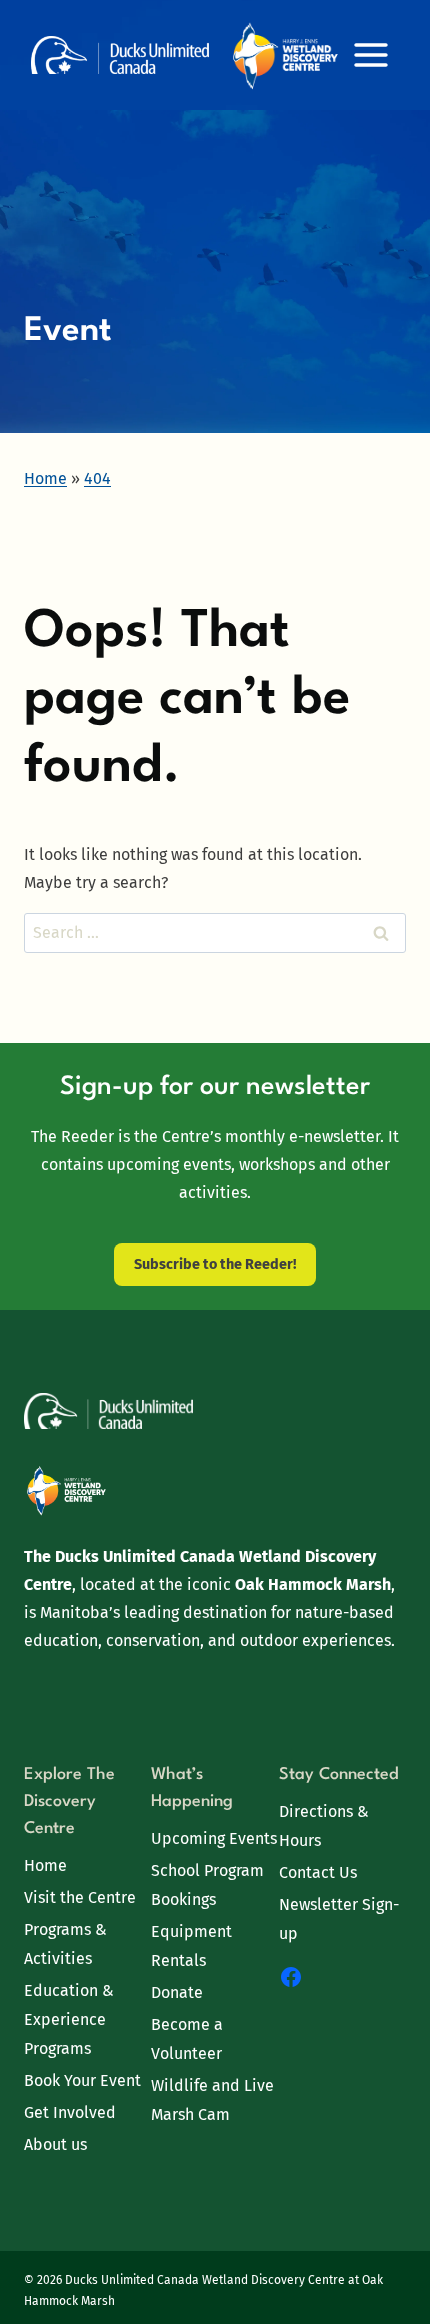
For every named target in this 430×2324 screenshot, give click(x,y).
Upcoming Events (214, 1838)
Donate (177, 1992)
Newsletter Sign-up (339, 1919)
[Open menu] (370, 54)
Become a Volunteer (187, 2039)
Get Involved (70, 2112)
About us (55, 2144)
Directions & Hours (324, 1826)
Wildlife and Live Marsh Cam (212, 2100)
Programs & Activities (65, 1944)
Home (45, 1865)
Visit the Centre (80, 1897)
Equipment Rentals (191, 1946)
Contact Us (318, 1872)
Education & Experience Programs (69, 2019)
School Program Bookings (207, 1885)
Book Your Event (82, 2080)
